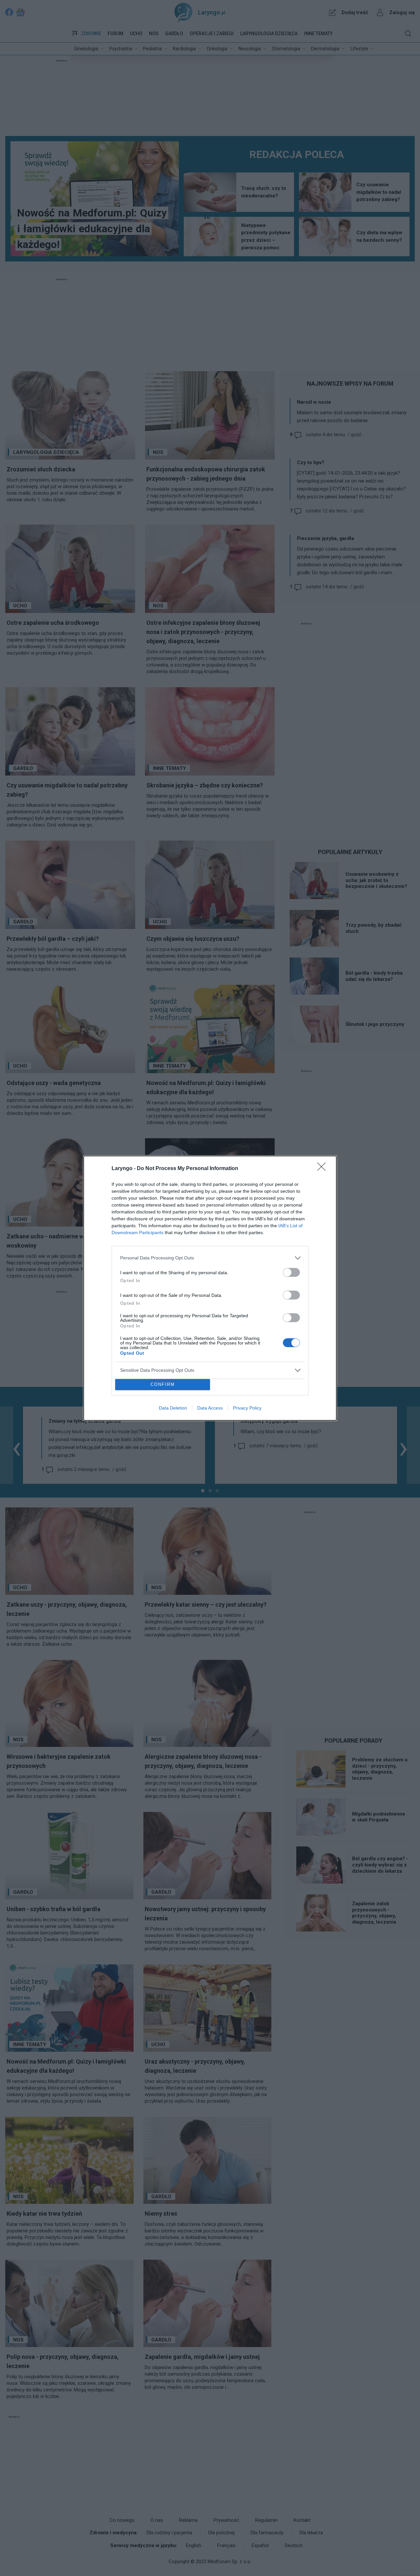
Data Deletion (173, 1408)
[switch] (291, 1272)
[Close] (324, 1169)
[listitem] (210, 1258)
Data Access (210, 1408)
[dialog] (210, 1288)
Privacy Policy (247, 1408)
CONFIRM (163, 1384)
